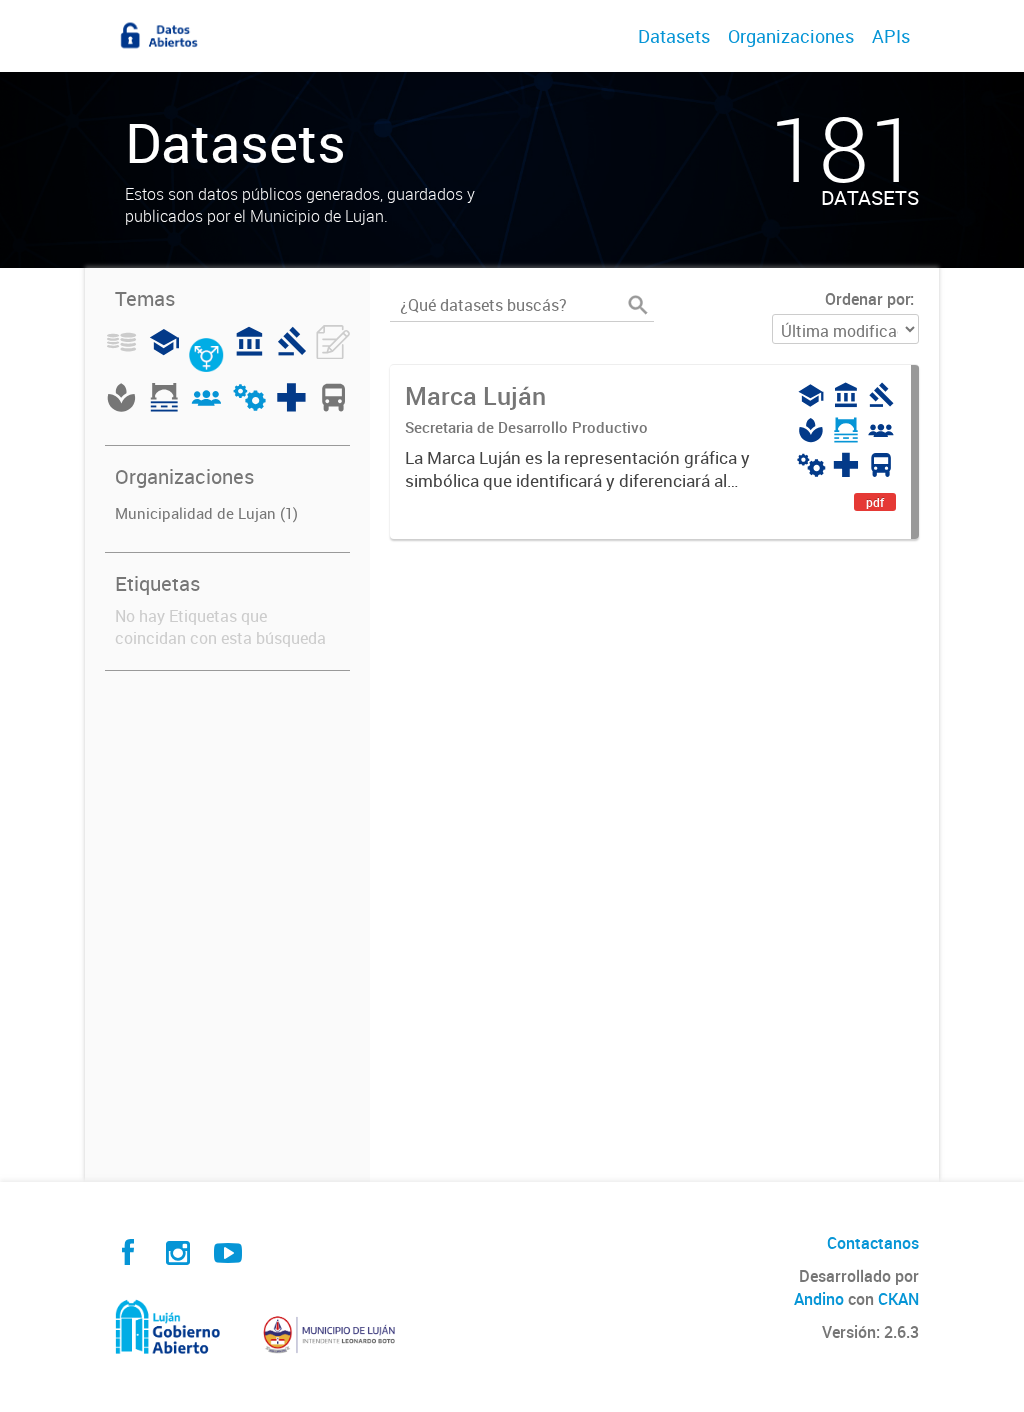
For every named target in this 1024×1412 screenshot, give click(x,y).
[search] (638, 305)
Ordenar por (867, 299)
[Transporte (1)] (333, 409)
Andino (819, 1299)
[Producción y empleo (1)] (249, 409)
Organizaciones (791, 36)
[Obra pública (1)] (164, 409)
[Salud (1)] (291, 409)
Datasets (674, 36)
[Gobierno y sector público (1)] (249, 353)
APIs (891, 36)
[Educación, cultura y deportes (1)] (164, 353)
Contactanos (873, 1243)
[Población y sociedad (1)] (206, 409)
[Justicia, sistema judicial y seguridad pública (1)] (291, 353)
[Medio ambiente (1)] (121, 409)
